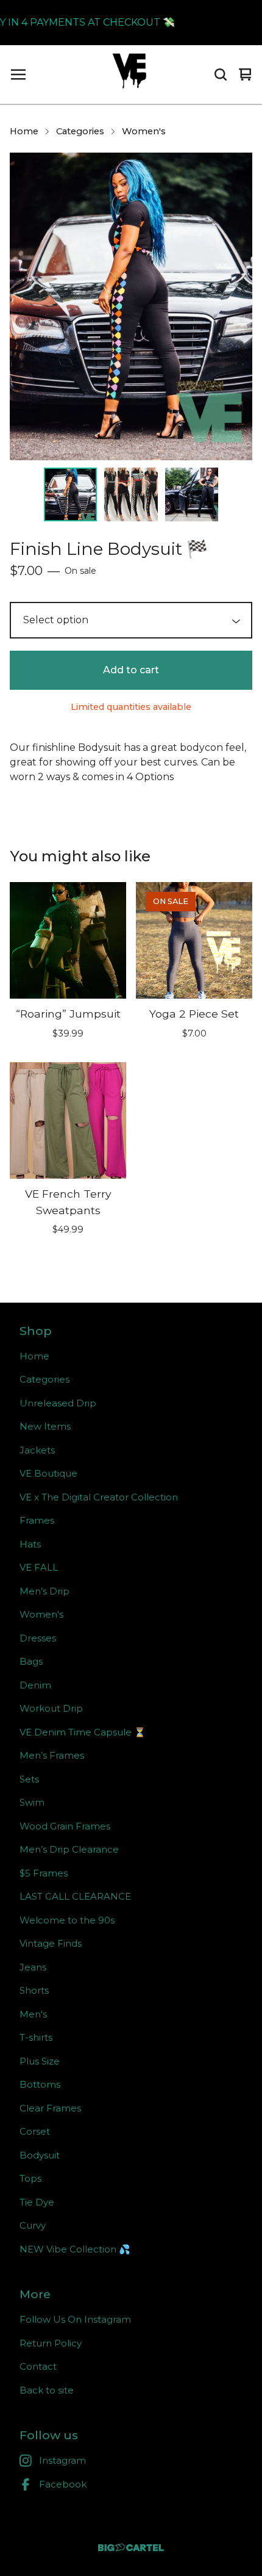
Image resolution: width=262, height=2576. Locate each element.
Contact (38, 2366)
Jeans (33, 1967)
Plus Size (40, 2061)
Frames (37, 1520)
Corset (35, 2131)
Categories (80, 131)
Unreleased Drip (58, 1403)
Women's (144, 131)
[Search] (221, 74)
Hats (30, 1544)
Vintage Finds (51, 1943)
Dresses (38, 1638)
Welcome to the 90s (67, 1920)
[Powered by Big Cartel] (131, 2548)
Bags (31, 1661)
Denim (35, 1685)
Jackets (37, 1450)
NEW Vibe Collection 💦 (75, 2249)
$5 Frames (44, 1873)
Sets (29, 1779)
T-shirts (36, 2037)
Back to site (47, 2390)
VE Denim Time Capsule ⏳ (83, 1732)
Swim (32, 1802)
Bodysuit (40, 2155)
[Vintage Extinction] (129, 74)
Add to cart (131, 670)
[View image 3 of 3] (192, 494)
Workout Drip (51, 1708)
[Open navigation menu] (18, 74)
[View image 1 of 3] (71, 494)
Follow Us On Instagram (75, 2319)
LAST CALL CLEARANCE (75, 1896)
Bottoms (40, 2084)
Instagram (62, 2460)
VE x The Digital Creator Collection (99, 1497)
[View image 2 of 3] (131, 494)
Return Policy (51, 2343)
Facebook (63, 2484)
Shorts (34, 1990)
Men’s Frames (52, 1755)
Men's (33, 2014)
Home (24, 131)
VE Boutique (48, 1473)
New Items (45, 1426)
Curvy (33, 2225)
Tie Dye (37, 2202)
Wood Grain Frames (65, 1826)
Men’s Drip (44, 1591)
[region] (131, 23)
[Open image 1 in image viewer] (131, 306)
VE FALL (39, 1567)
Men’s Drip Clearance (69, 1849)
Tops (30, 2178)
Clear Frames (50, 2108)
